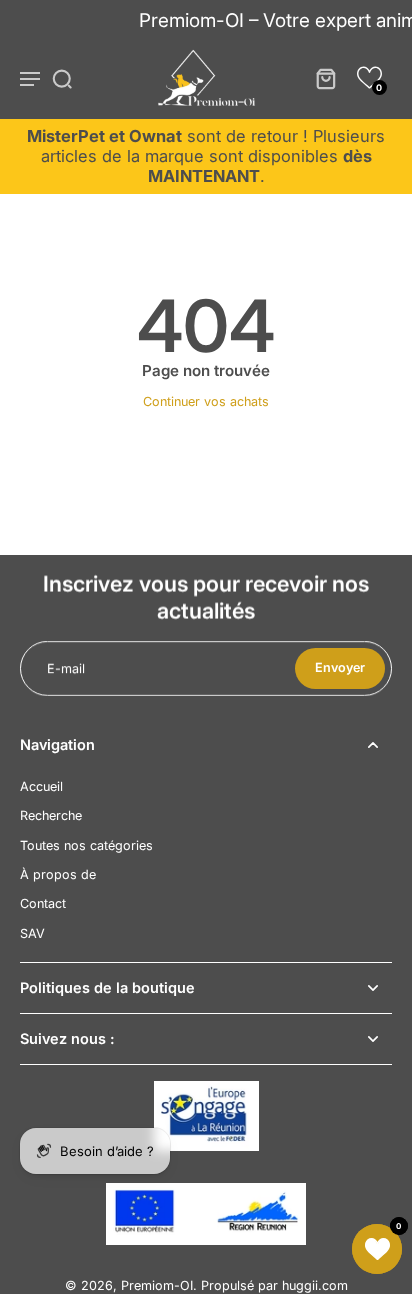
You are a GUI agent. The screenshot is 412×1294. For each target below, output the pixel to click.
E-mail (66, 668)
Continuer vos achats (206, 401)
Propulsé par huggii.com (274, 1285)
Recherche (51, 815)
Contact (43, 903)
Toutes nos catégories (86, 845)
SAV (32, 933)
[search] (62, 78)
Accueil (41, 786)
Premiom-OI (157, 1285)
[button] (369, 77)
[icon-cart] (325, 78)
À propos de (58, 874)
